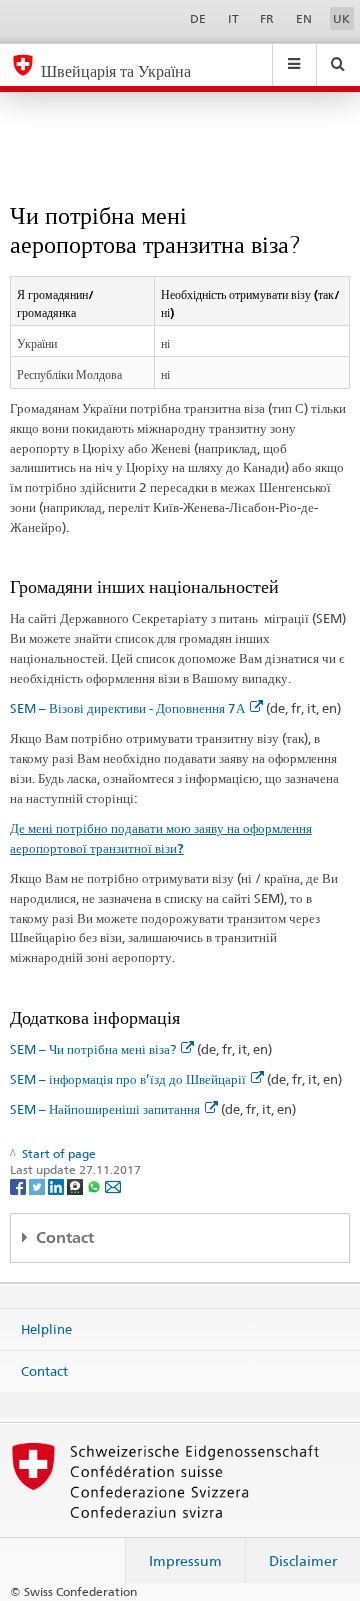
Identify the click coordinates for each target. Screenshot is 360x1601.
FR (267, 18)
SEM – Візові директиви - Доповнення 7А (127, 708)
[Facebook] (19, 1185)
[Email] (113, 1185)
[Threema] (76, 1185)
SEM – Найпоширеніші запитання (105, 1109)
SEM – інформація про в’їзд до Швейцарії (128, 1079)
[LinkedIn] (57, 1185)
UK (341, 18)
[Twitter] (38, 1185)
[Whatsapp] (95, 1185)
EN (304, 18)
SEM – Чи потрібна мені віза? (93, 1049)
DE (198, 18)
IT (233, 18)
